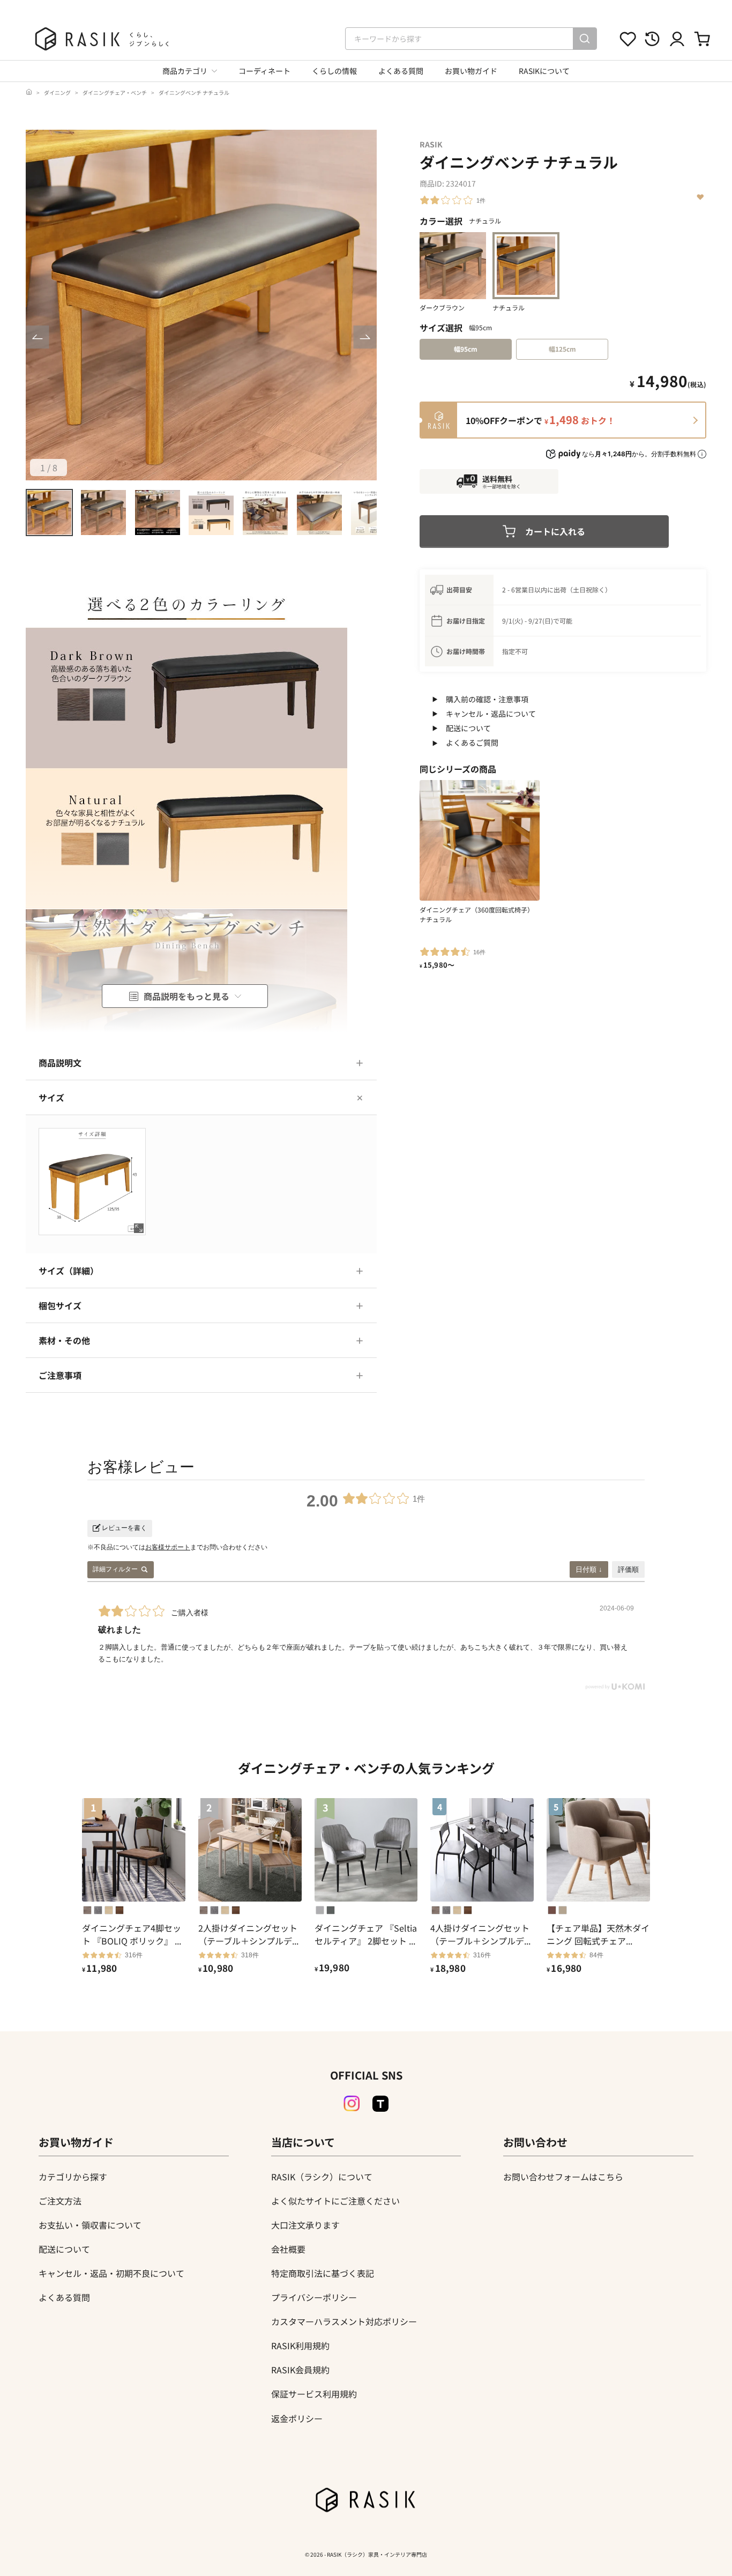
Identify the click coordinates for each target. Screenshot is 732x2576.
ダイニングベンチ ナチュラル (194, 92)
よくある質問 (401, 71)
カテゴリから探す (73, 2177)
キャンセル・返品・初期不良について (111, 2273)
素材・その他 (64, 1340)
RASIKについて (544, 71)
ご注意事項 (60, 1375)
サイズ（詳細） (69, 1271)
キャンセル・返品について (491, 714)
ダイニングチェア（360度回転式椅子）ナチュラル (477, 914)
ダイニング (57, 92)
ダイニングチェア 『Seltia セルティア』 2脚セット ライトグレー (366, 1934)
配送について (468, 728)
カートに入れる (555, 531)
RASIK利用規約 (300, 2345)
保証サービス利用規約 (314, 2394)
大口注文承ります (305, 2225)
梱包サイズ (60, 1305)
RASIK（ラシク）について (322, 2177)
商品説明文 (60, 1063)
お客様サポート (168, 1547)
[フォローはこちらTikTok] (380, 2104)
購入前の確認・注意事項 (487, 699)
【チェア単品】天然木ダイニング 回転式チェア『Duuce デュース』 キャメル (598, 1934)
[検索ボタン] (585, 39)
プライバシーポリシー (314, 2297)
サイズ (51, 1097)
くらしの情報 (334, 71)
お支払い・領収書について (90, 2225)
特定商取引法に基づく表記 (323, 2273)
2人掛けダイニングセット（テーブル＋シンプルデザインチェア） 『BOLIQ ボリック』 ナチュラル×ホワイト (249, 1934)
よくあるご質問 (472, 743)
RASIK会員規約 (300, 2370)
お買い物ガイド (471, 71)
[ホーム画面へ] (29, 92)
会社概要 (288, 2249)
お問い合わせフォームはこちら (563, 2177)
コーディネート (264, 71)
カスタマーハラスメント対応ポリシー (344, 2321)
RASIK (431, 144)
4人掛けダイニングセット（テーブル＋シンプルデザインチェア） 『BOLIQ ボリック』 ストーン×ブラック (481, 1934)
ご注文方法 (60, 2201)
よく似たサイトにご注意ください (335, 2201)
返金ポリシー (297, 2418)
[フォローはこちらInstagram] (352, 2104)
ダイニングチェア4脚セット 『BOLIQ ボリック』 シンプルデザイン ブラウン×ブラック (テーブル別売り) (133, 1934)
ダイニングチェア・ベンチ (115, 92)
